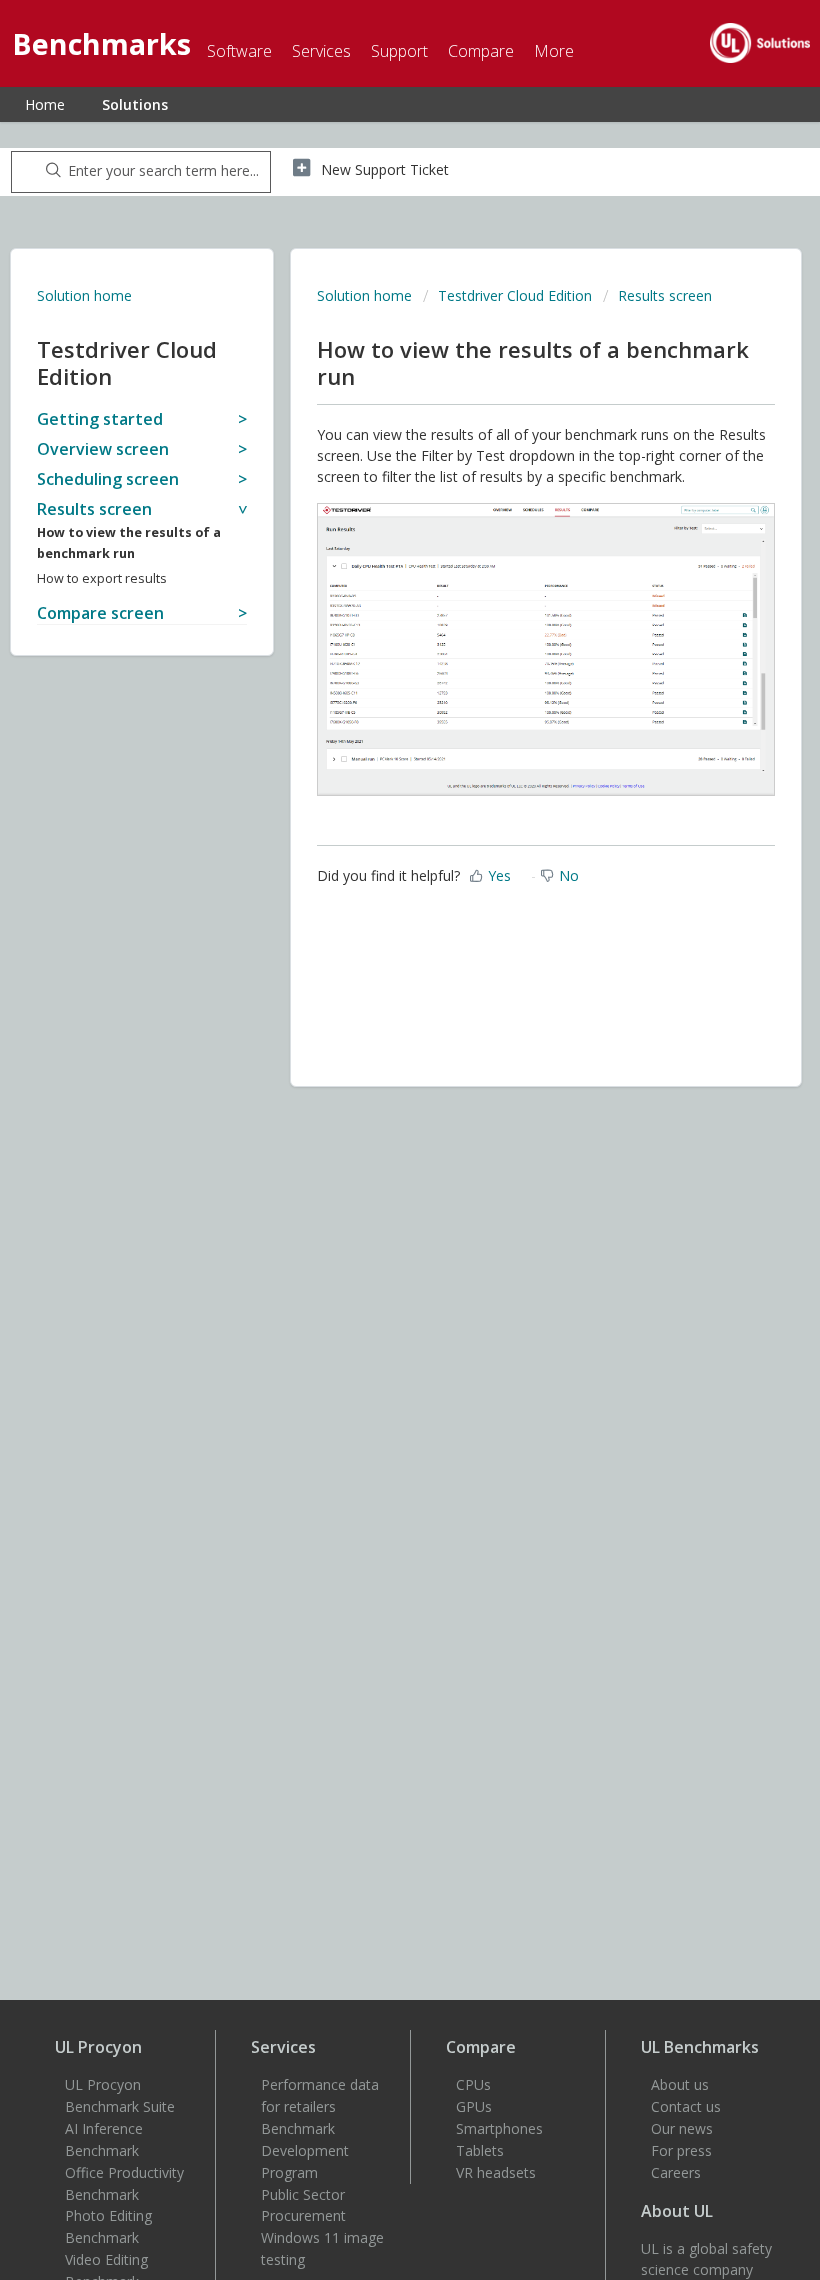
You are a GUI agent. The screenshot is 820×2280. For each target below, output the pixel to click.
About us (680, 2084)
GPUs (474, 2106)
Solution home (84, 295)
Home (45, 104)
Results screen (665, 295)
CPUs (473, 2084)
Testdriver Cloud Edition (515, 295)
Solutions (135, 104)
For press (681, 2150)
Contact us (686, 2106)
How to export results (102, 578)
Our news (682, 2128)
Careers (676, 2172)
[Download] (373, 1151)
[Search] (49, 172)
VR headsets (496, 2172)
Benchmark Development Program (305, 2150)
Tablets (480, 2150)
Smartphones (499, 2128)
